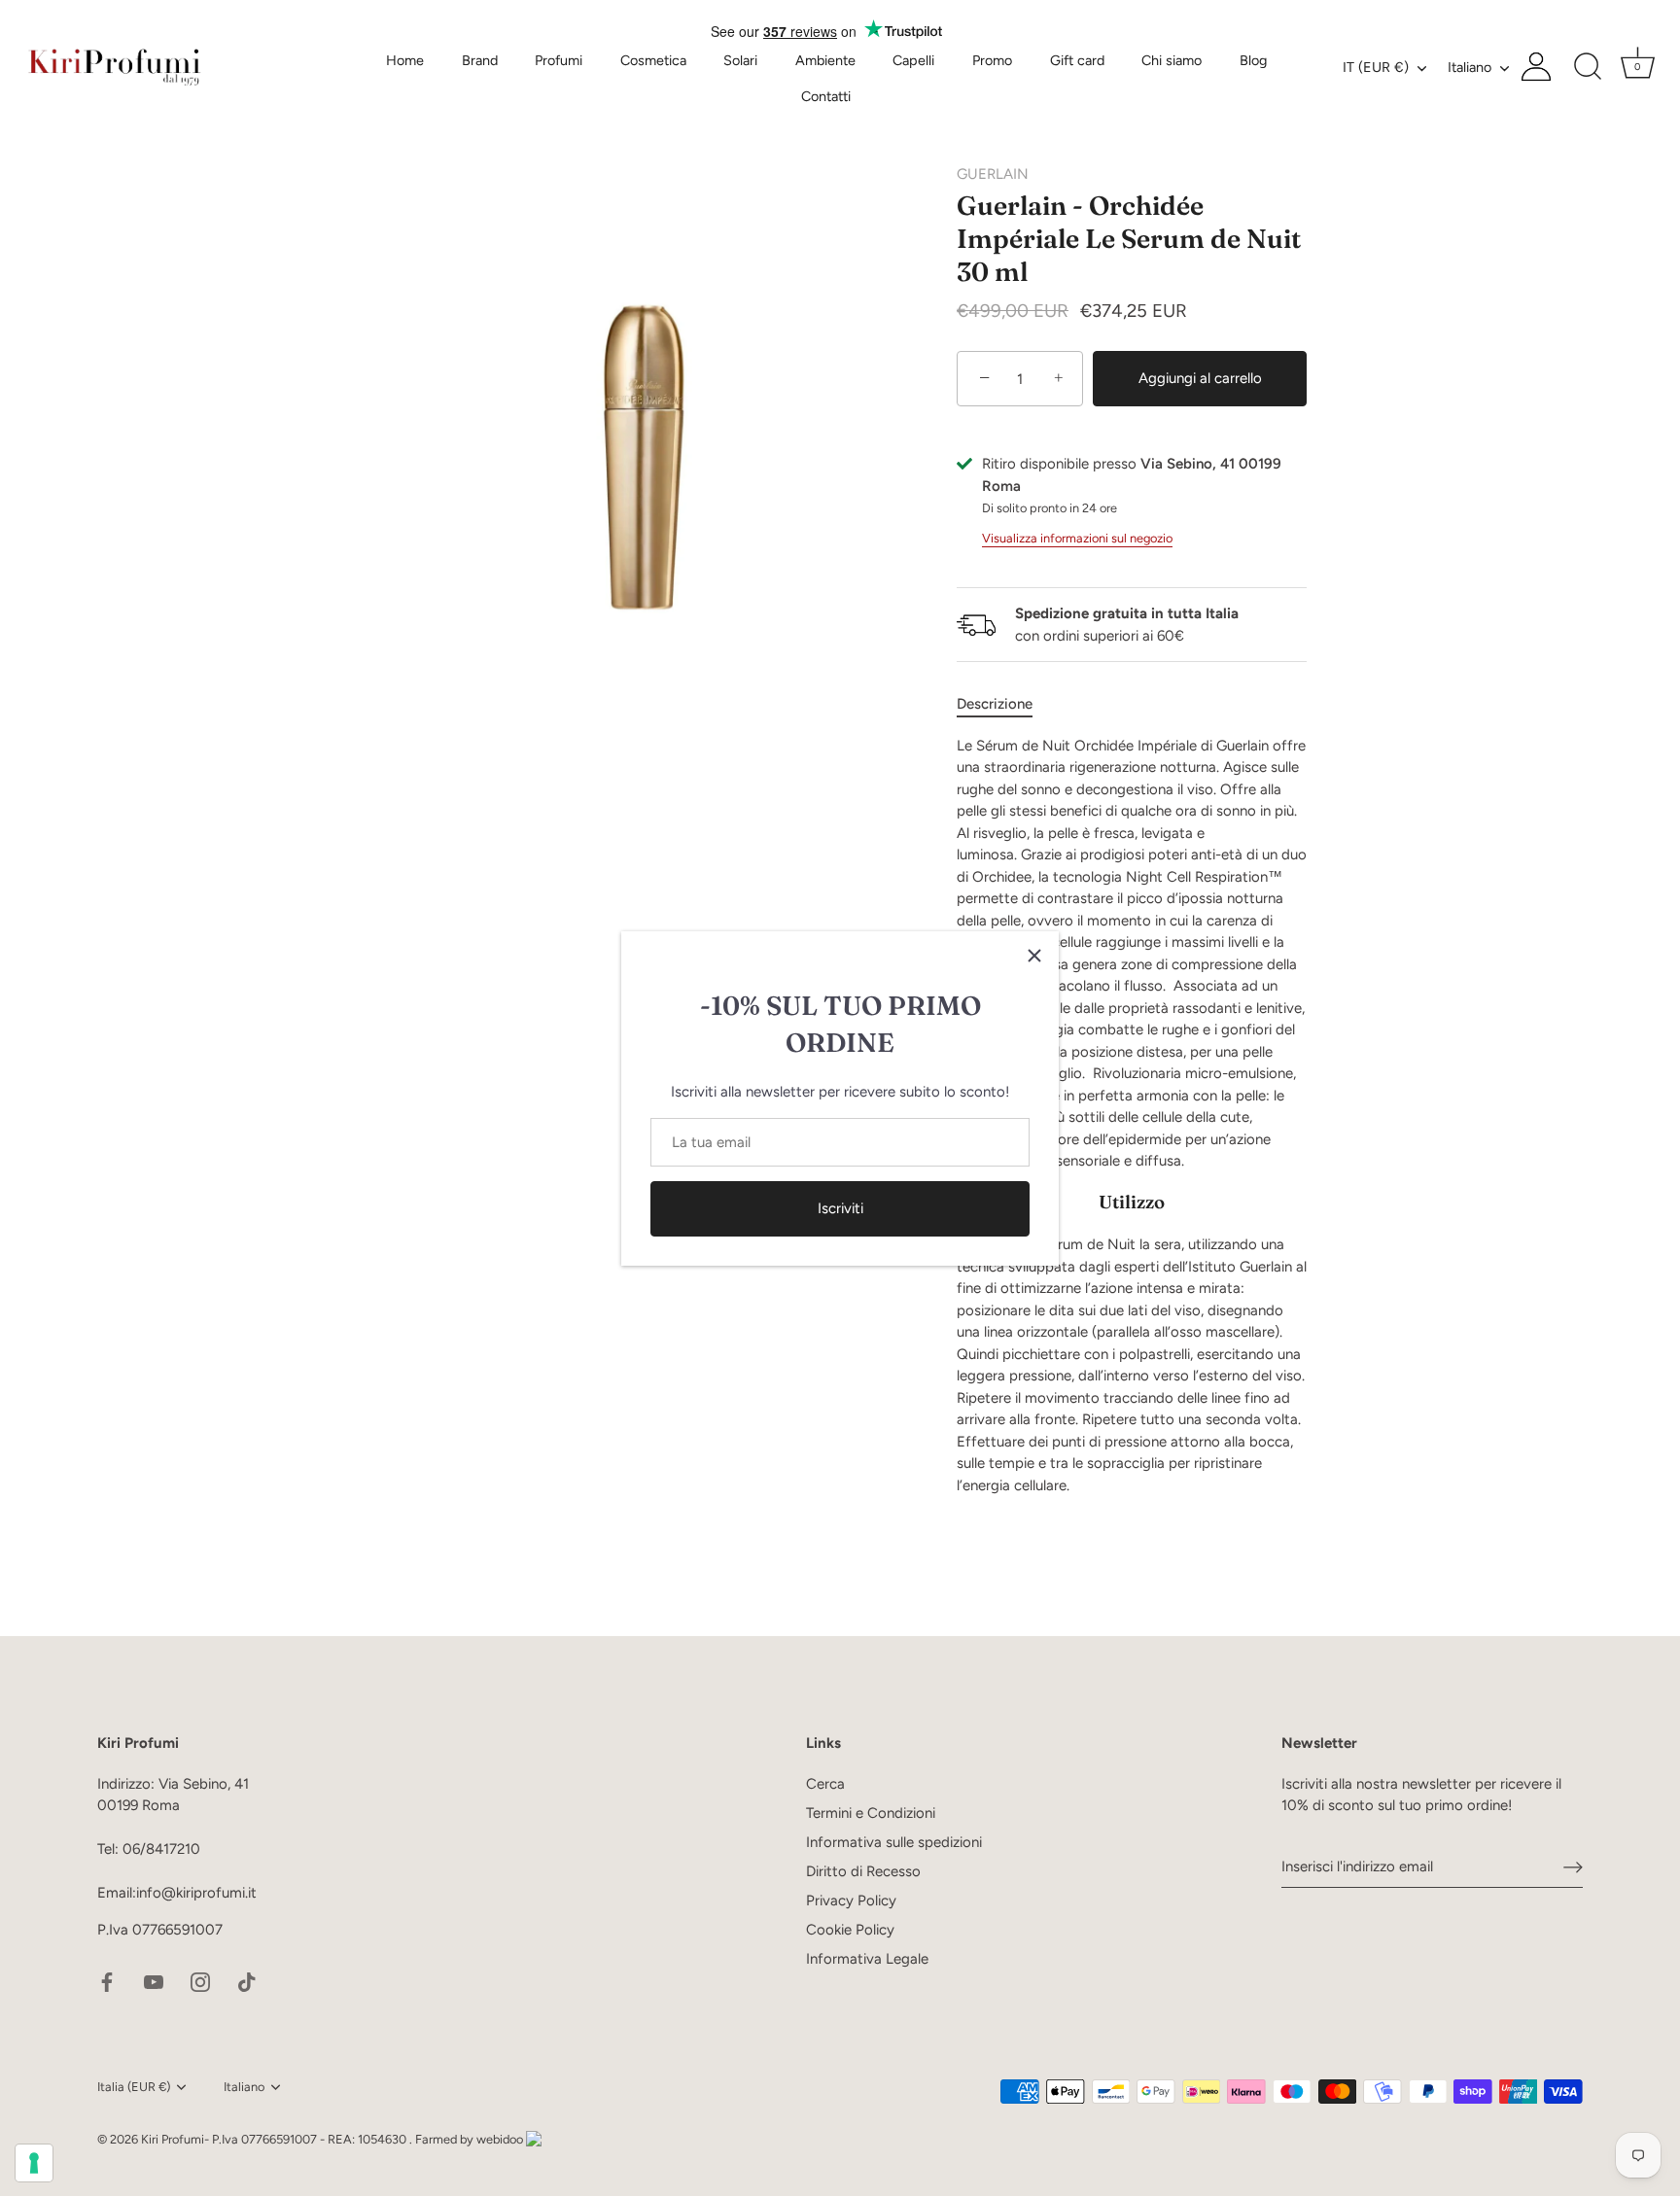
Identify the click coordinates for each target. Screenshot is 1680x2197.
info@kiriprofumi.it (196, 1894)
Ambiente (825, 60)
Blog (1253, 60)
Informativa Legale (867, 1959)
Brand (480, 60)
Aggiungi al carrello (1200, 378)
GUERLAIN (993, 174)
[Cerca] (1588, 67)
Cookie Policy (850, 1930)
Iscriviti (840, 1208)
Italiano (1470, 67)
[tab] (1004, 704)
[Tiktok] (247, 1981)
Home (405, 60)
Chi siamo (1172, 60)
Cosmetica (653, 60)
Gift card (1077, 60)
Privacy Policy (851, 1901)
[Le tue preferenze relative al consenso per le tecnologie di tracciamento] (34, 2163)
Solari (740, 60)
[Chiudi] (1034, 956)
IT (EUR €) (1376, 67)
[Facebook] (107, 1981)
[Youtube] (154, 1981)
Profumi (559, 60)
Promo (992, 60)
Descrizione (995, 704)
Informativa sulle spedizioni (894, 1842)
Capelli (913, 60)
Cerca (825, 1784)
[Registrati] (1573, 1867)
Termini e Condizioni (871, 1813)
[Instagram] (200, 1981)
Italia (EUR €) (134, 2087)
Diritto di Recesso (863, 1871)
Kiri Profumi (173, 2139)
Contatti (826, 96)
